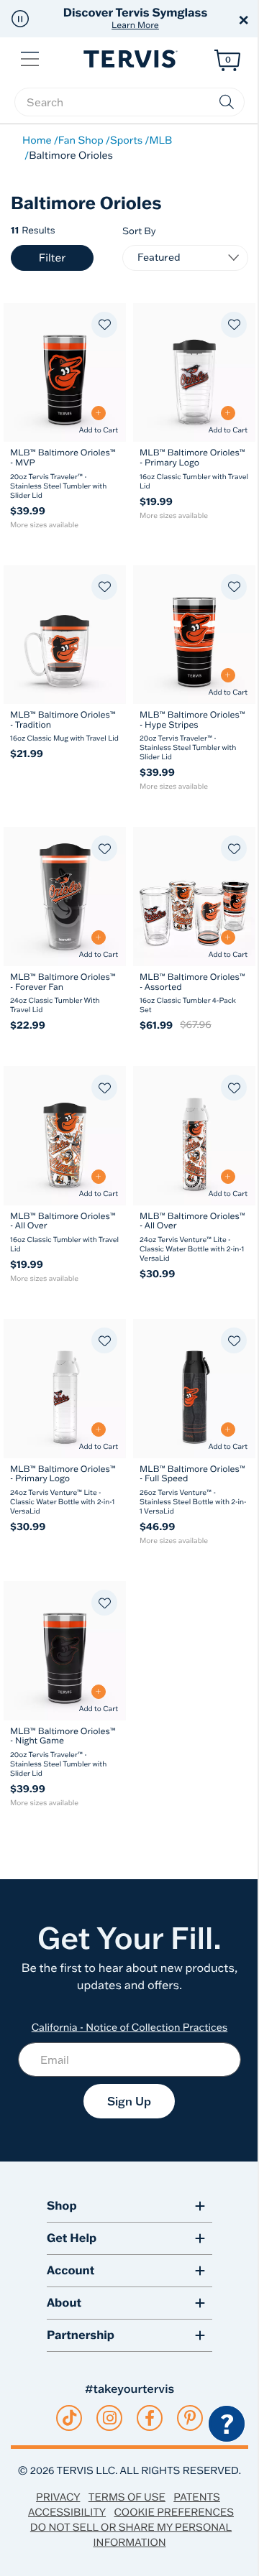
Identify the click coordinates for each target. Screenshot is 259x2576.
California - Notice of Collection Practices (130, 2027)
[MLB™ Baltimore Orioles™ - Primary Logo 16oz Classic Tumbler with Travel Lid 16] (194, 372)
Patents (197, 2497)
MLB (160, 140)
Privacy (58, 2497)
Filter (52, 258)
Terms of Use (127, 2497)
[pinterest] (190, 2418)
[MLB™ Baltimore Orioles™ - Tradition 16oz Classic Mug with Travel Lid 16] (65, 635)
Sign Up (129, 2101)
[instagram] (110, 2418)
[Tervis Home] (129, 59)
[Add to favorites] (104, 325)
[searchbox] (129, 102)
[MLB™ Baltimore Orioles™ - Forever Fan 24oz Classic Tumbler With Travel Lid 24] (65, 896)
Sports (126, 140)
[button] (20, 19)
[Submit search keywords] (227, 102)
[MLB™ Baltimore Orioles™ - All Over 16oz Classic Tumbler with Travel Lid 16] (65, 1135)
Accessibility (67, 2512)
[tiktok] (69, 2418)
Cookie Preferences (174, 2512)
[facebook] (150, 2418)
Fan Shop (81, 140)
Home (37, 140)
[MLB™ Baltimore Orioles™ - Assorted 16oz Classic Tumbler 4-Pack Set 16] (194, 896)
